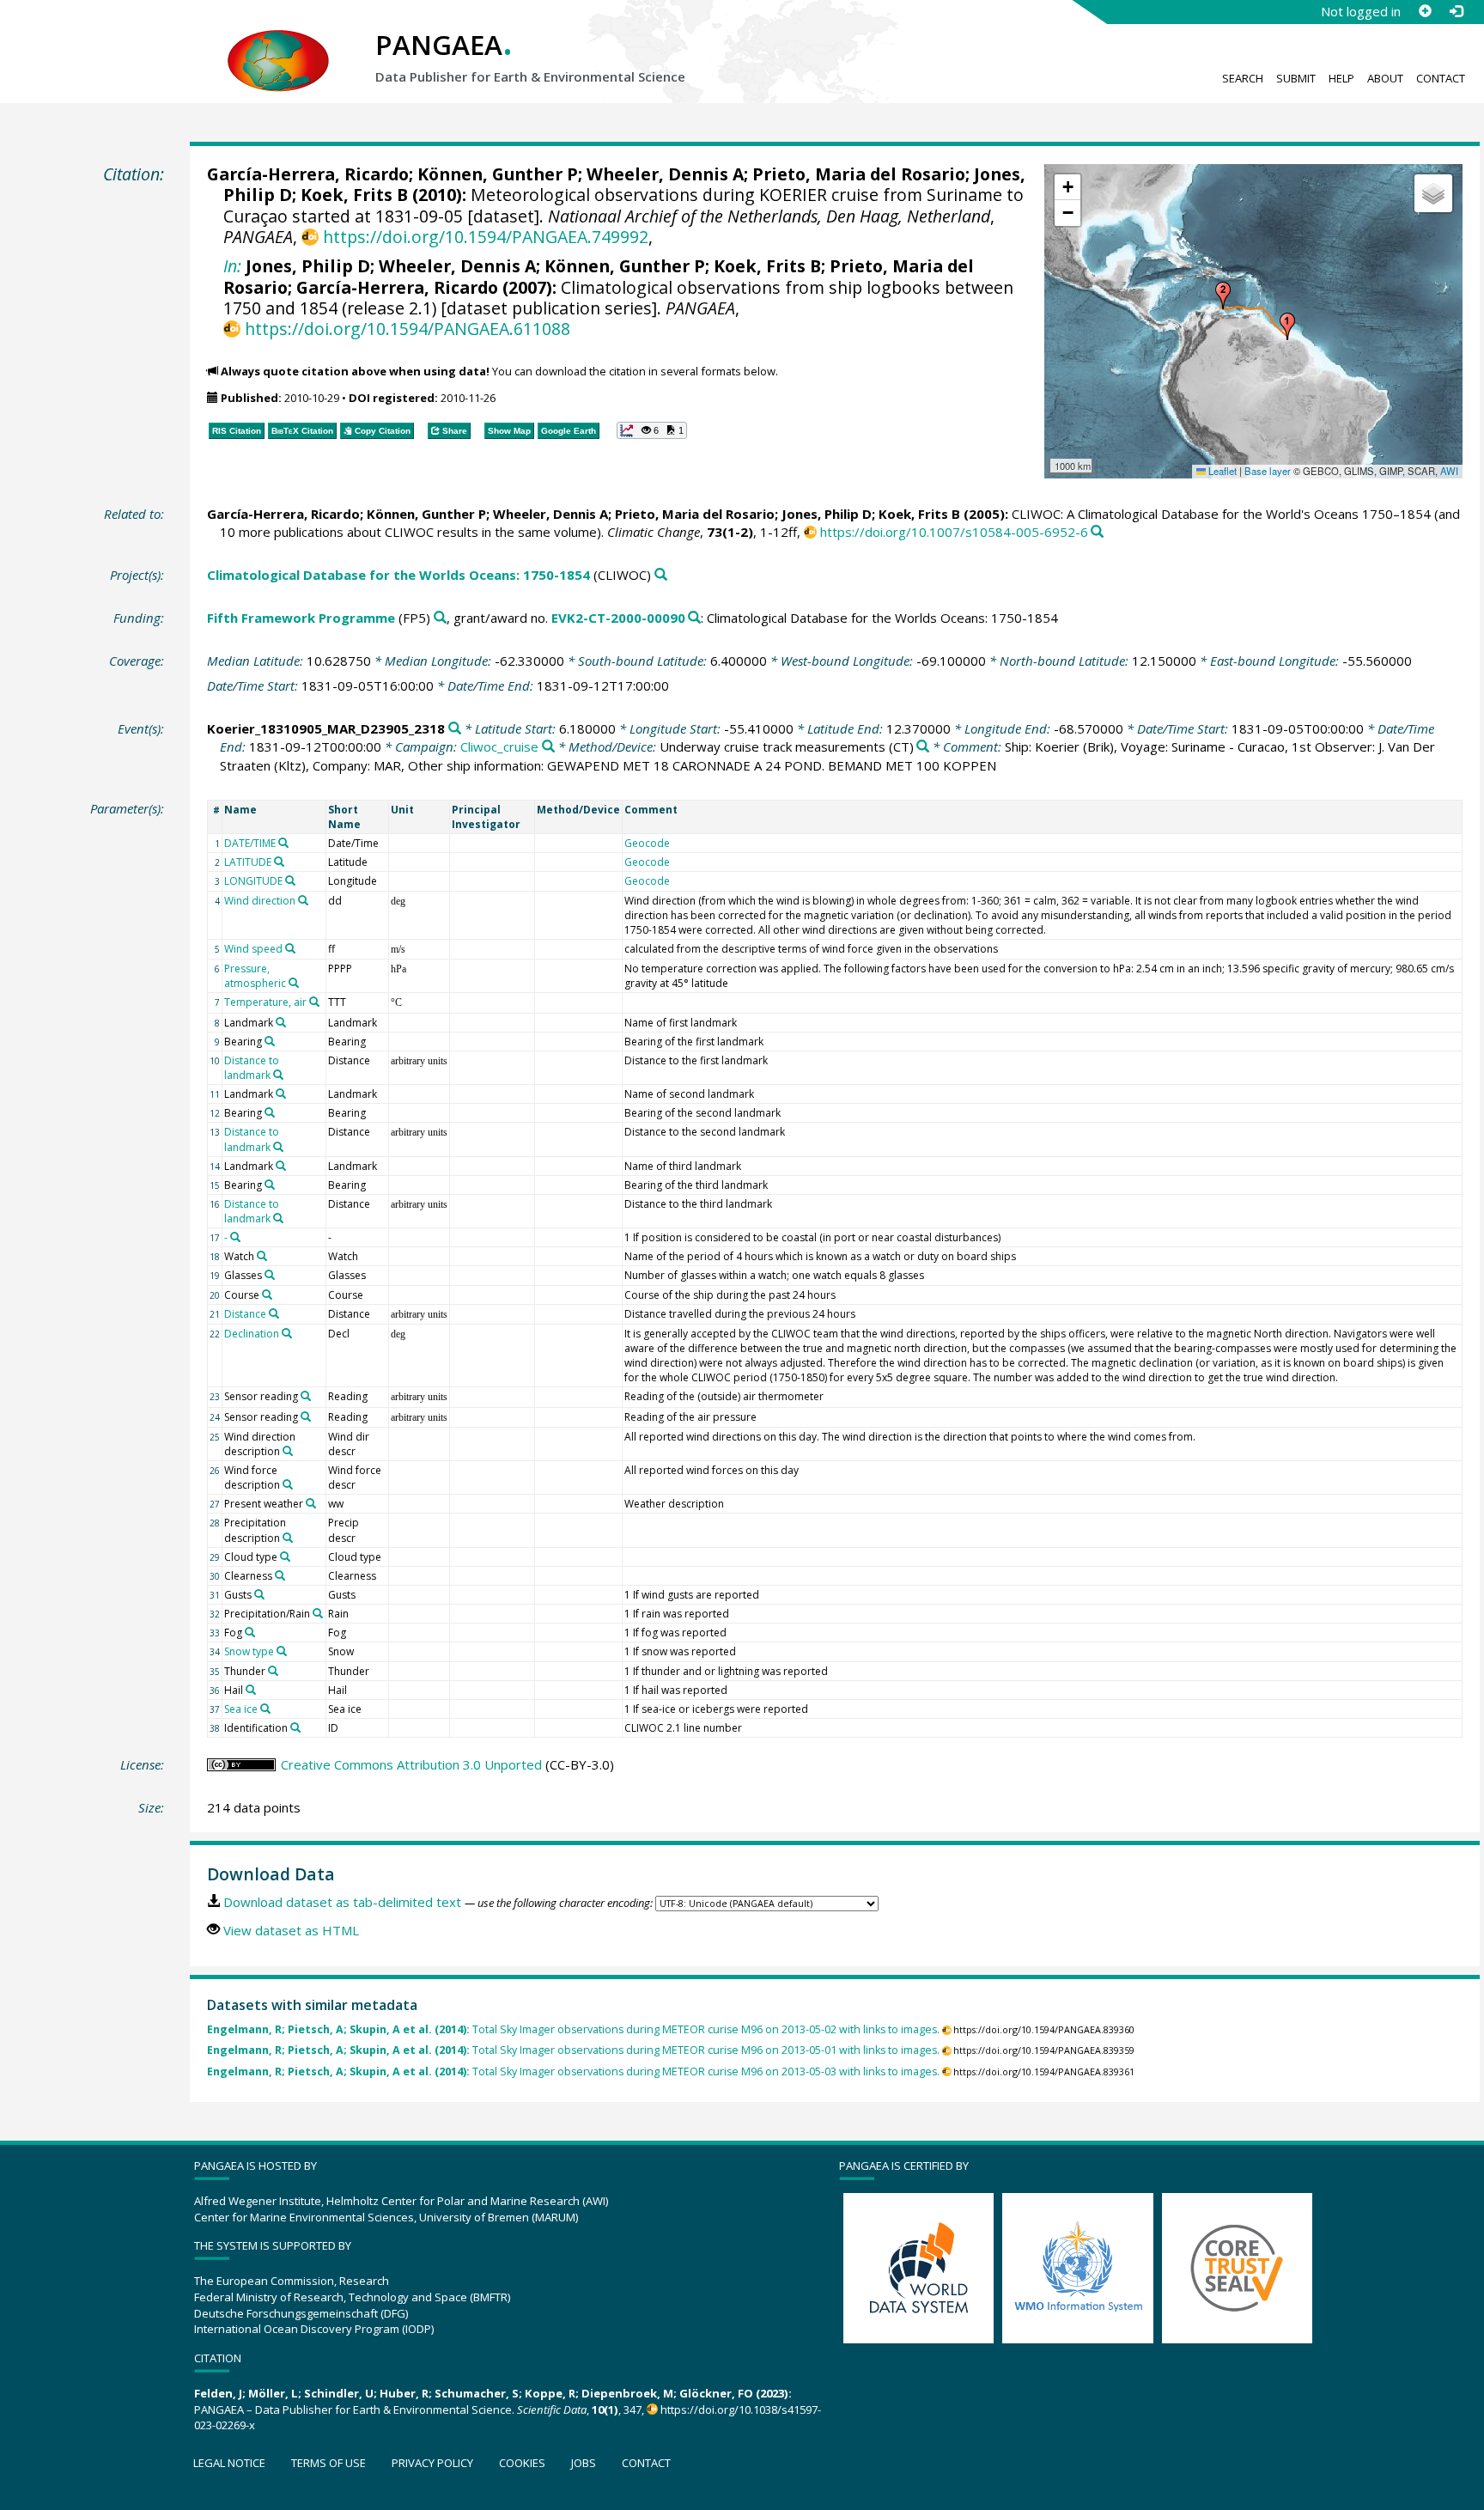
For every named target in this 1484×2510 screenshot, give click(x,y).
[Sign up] (1425, 11)
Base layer (1268, 471)
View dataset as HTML (291, 1930)
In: (232, 266)
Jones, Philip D (308, 266)
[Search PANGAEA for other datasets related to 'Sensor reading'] (306, 1396)
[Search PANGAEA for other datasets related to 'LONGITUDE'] (290, 880)
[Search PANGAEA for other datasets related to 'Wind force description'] (288, 1484)
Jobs (584, 2463)
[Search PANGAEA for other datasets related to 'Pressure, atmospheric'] (294, 983)
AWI (1449, 471)
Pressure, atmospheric (255, 976)
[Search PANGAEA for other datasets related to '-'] (235, 1237)
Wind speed (253, 949)
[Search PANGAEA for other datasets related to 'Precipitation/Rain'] (318, 1613)
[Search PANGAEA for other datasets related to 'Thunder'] (273, 1671)
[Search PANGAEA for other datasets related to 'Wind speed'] (290, 948)
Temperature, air (265, 1002)
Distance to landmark (252, 1068)
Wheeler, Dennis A (665, 174)
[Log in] (1456, 11)
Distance (245, 1314)
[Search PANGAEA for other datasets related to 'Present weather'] (311, 1503)
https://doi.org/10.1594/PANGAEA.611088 (407, 329)
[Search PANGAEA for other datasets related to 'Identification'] (295, 1727)
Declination (252, 1334)
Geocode (647, 843)
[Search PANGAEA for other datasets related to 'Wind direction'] (303, 900)
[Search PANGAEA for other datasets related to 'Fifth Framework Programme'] (440, 618)
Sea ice (241, 1709)
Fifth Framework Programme (301, 618)
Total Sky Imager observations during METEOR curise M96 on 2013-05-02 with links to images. (573, 2029)
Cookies (522, 2463)
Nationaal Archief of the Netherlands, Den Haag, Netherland (769, 216)
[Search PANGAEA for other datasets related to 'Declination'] (287, 1333)
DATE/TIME (250, 843)
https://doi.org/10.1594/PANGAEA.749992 (485, 237)
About (1385, 78)
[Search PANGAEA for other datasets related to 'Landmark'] (281, 1022)
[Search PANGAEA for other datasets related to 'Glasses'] (270, 1275)
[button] (1287, 326)
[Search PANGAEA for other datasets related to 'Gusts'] (259, 1594)
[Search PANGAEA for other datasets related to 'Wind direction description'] (288, 1451)
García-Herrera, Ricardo (308, 174)
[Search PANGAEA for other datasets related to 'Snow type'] (282, 1651)
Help (1341, 78)
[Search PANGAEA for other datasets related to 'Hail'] (251, 1690)
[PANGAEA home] (278, 44)
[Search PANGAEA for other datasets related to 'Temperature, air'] (314, 1002)
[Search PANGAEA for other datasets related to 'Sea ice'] (265, 1709)
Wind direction (260, 901)
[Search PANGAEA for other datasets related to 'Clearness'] (280, 1575)
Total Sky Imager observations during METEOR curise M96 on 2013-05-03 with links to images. (573, 2071)
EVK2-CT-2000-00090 (618, 618)
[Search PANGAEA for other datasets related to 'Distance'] (274, 1313)
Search (1243, 78)
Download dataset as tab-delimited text (342, 1902)
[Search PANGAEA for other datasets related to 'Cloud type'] (285, 1557)
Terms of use (328, 2463)
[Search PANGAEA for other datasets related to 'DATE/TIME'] (283, 843)
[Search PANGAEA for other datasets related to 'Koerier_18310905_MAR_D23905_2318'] (455, 729)
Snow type (249, 1651)
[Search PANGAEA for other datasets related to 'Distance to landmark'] (278, 1075)
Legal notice (229, 2463)
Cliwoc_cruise (499, 746)
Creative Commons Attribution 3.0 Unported (411, 1764)
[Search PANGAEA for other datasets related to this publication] (1097, 532)
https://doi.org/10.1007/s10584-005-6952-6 (954, 532)
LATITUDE (248, 862)
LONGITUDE (253, 881)
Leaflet (1221, 471)
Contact (1441, 78)
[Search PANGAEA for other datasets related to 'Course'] (267, 1295)
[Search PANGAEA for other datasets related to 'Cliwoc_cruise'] (548, 747)
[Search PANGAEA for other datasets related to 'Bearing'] (270, 1041)
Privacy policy (432, 2463)
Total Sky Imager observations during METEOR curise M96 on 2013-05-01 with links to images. (573, 2050)
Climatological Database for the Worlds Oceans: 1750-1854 (398, 575)
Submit (1296, 78)
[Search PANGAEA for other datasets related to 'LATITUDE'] (279, 862)
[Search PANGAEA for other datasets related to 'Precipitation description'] (288, 1538)
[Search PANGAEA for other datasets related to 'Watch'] (262, 1256)
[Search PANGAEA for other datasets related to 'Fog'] (250, 1632)
